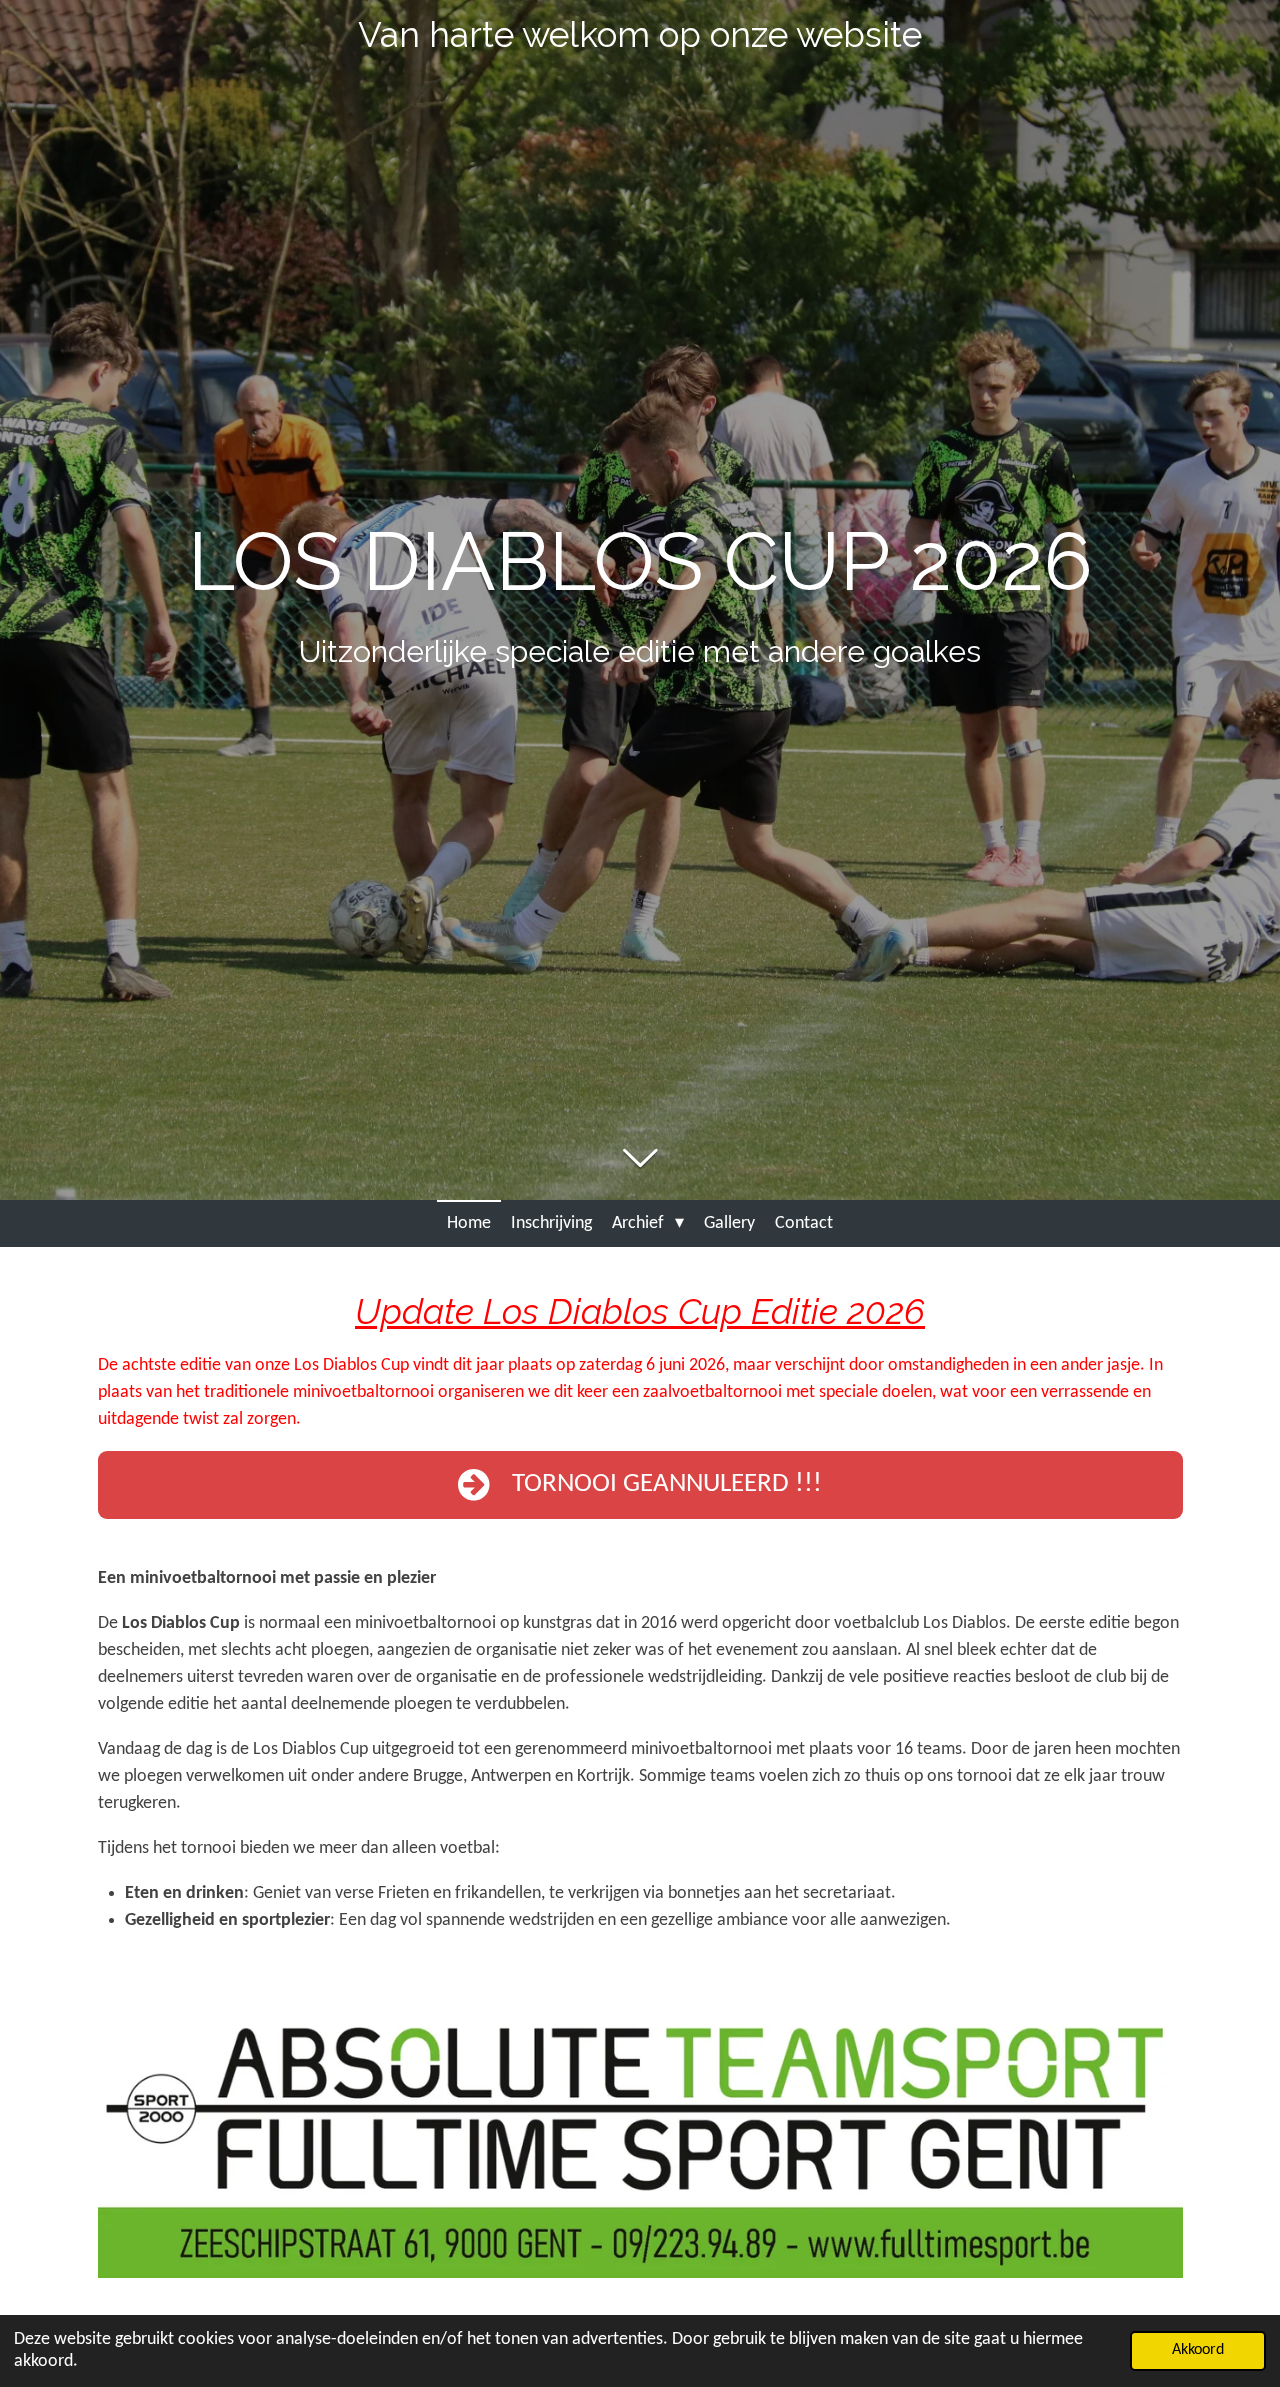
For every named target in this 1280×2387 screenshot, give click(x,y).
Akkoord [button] (1198, 2350)
